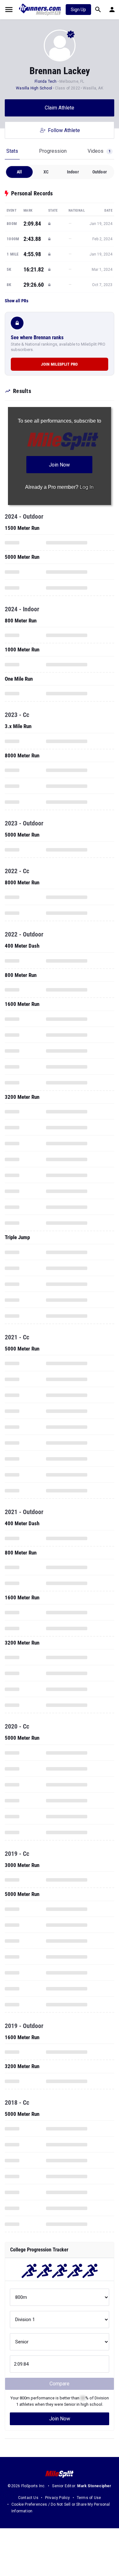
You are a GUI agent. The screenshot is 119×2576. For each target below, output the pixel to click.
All (20, 172)
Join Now (60, 2419)
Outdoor (100, 172)
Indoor (73, 172)
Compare (60, 2384)
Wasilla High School (34, 88)
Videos (99, 151)
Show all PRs (17, 301)
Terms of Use (89, 2498)
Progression (53, 151)
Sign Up (78, 10)
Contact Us (28, 2498)
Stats (12, 151)
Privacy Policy (58, 2498)
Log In (87, 487)
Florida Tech (46, 81)
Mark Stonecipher (94, 2486)
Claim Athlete (60, 108)
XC (46, 172)
